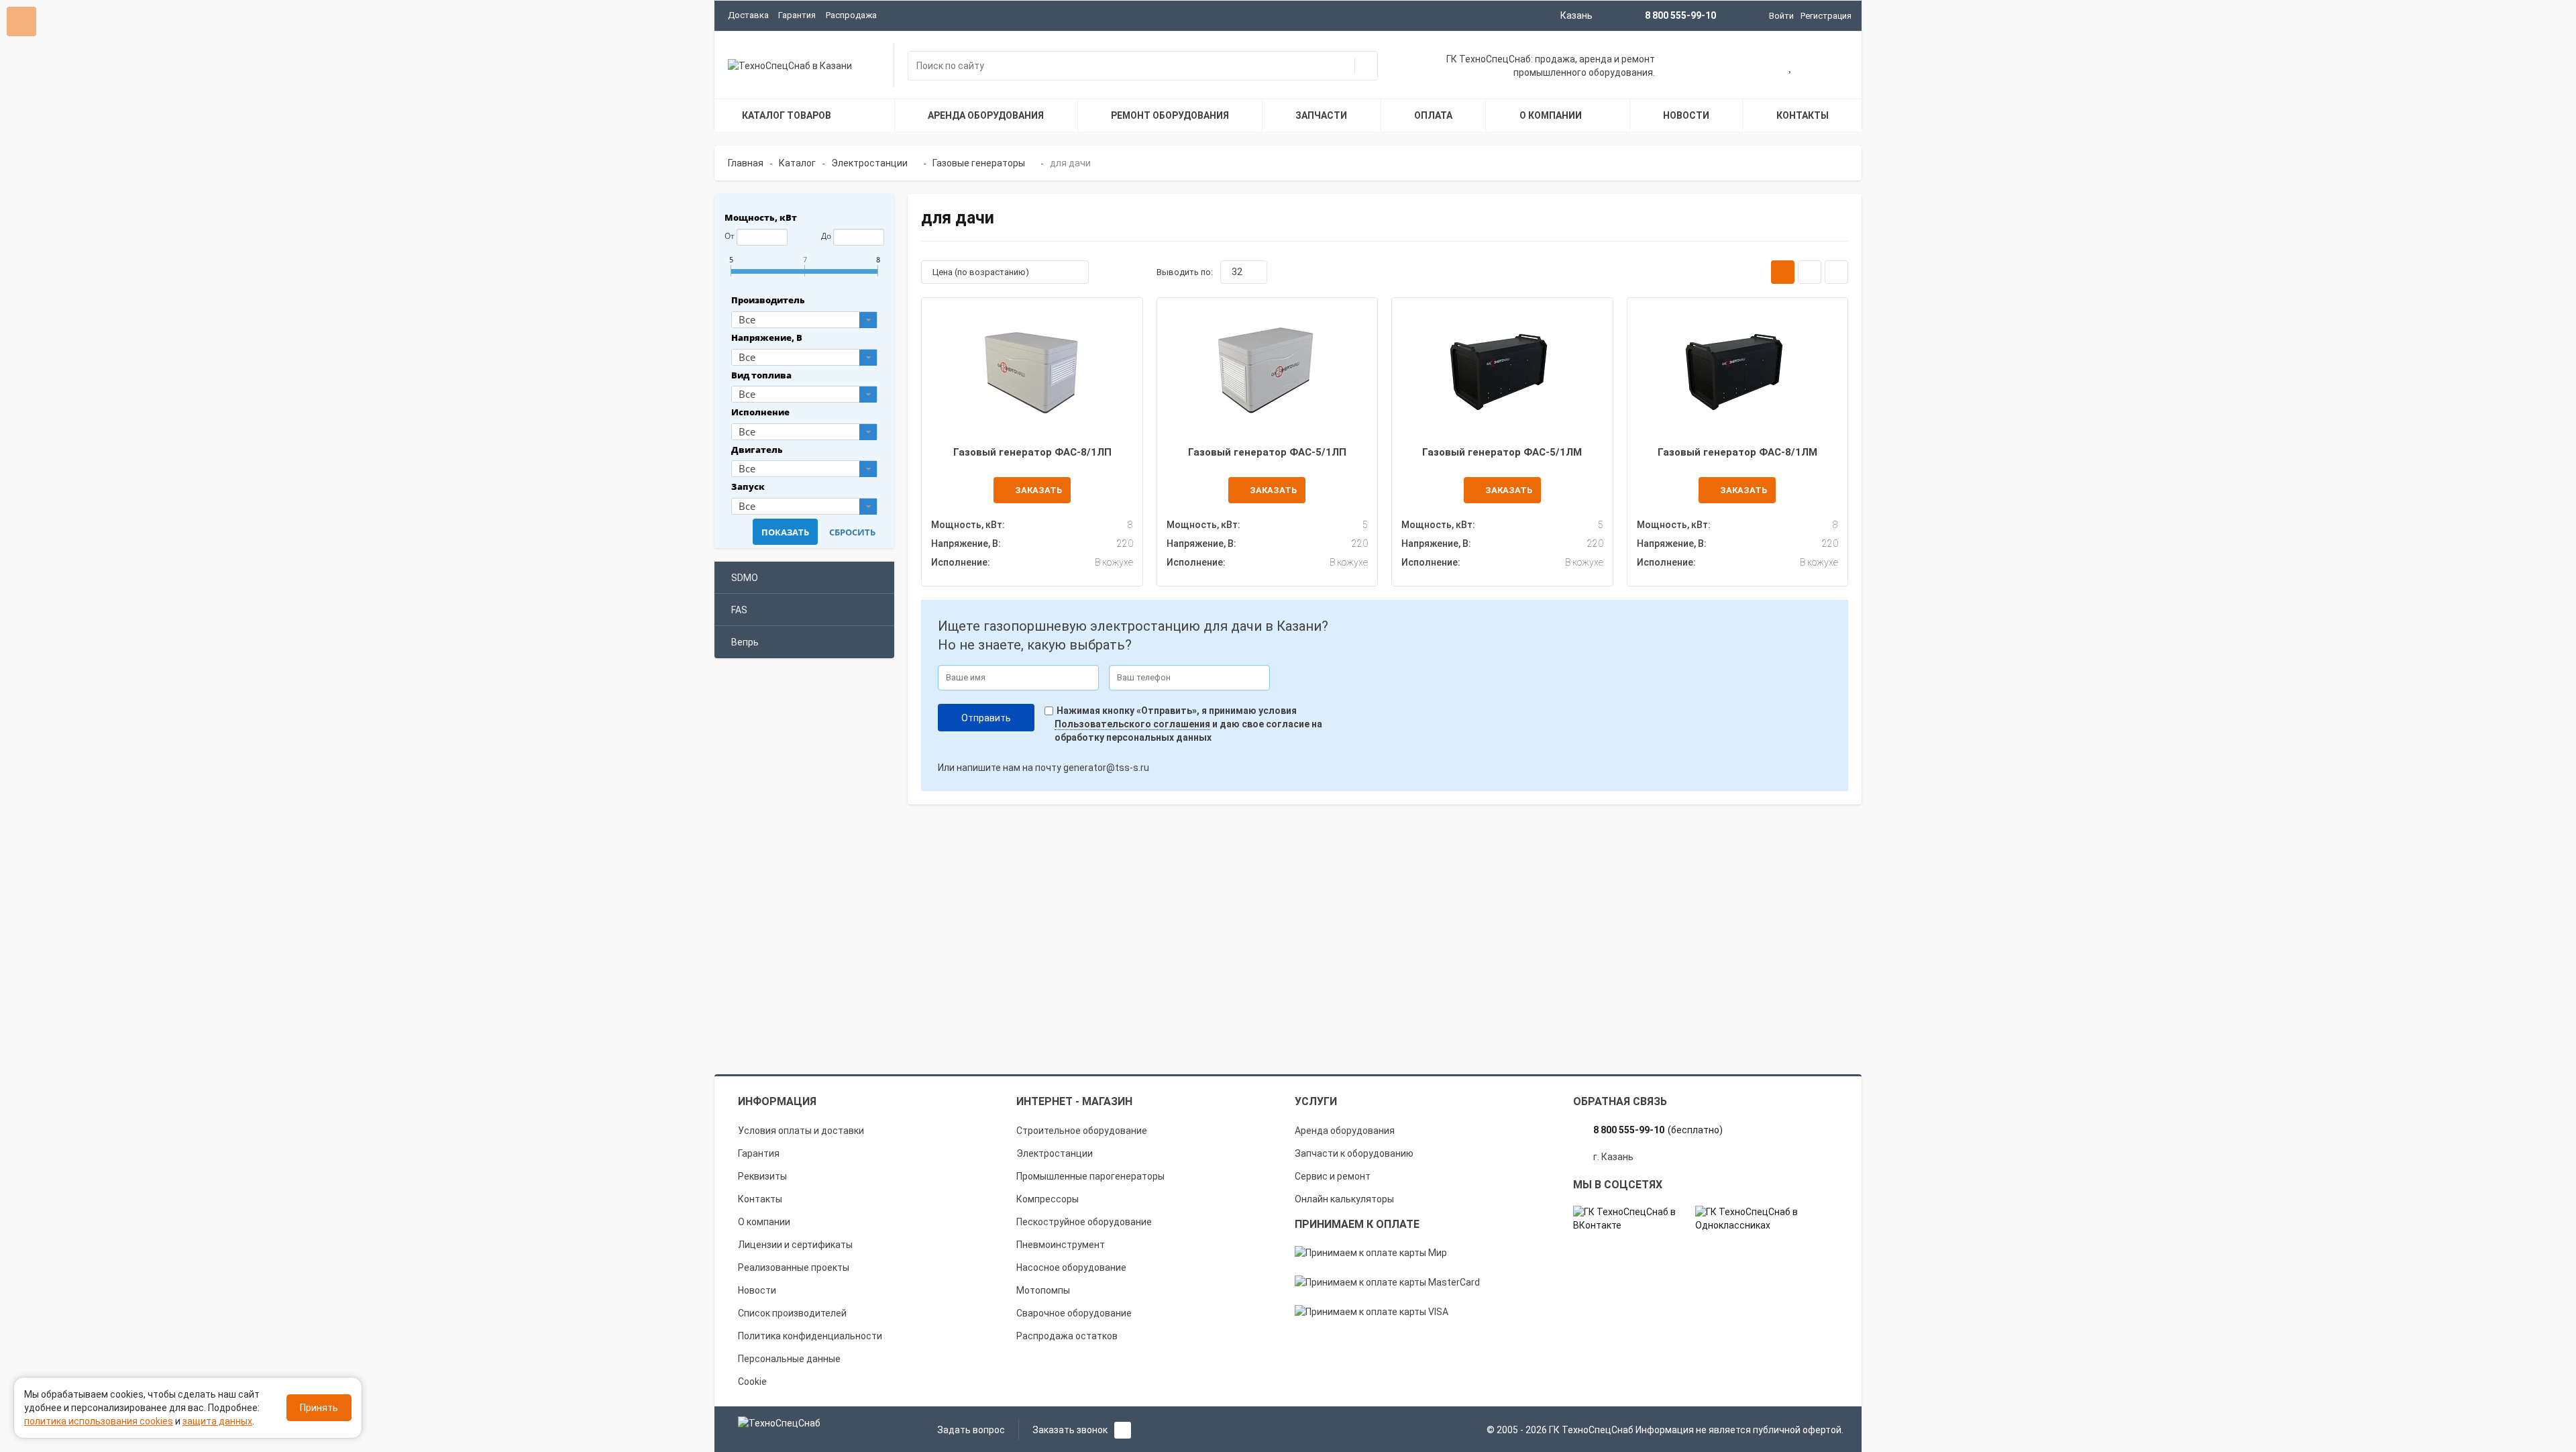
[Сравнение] (1833, 67)
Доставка (748, 15)
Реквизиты (762, 1176)
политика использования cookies (99, 1421)
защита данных (217, 1421)
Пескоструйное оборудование (1084, 1222)
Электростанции (1055, 1153)
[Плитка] (1783, 272)
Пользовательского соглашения (1132, 724)
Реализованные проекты (794, 1267)
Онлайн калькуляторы (1344, 1199)
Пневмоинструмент (1061, 1245)
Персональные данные (789, 1359)
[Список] (1810, 272)
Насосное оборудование (1071, 1267)
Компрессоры (1048, 1199)
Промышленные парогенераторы (1090, 1176)
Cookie (752, 1382)
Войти (1781, 16)
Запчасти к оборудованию (1354, 1153)
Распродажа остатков (1067, 1336)
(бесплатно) (1658, 1130)
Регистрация (1826, 16)
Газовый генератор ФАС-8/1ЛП (1032, 452)
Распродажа (851, 15)
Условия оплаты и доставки (801, 1131)
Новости (757, 1290)
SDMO (745, 578)
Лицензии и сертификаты (795, 1245)
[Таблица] (1836, 272)
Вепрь (745, 642)
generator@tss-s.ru (1106, 768)
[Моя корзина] (1748, 67)
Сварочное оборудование (1074, 1313)
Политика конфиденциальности (810, 1336)
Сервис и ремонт (1333, 1176)
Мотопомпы (1043, 1290)
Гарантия (797, 15)
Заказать (1038, 490)
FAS (739, 610)
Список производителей (792, 1313)
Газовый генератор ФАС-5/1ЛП (1267, 452)
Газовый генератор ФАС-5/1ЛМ (1502, 452)
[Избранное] (1791, 67)
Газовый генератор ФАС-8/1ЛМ (1737, 452)
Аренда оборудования (1345, 1131)
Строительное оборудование (1082, 1131)
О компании (764, 1222)
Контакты (760, 1199)
